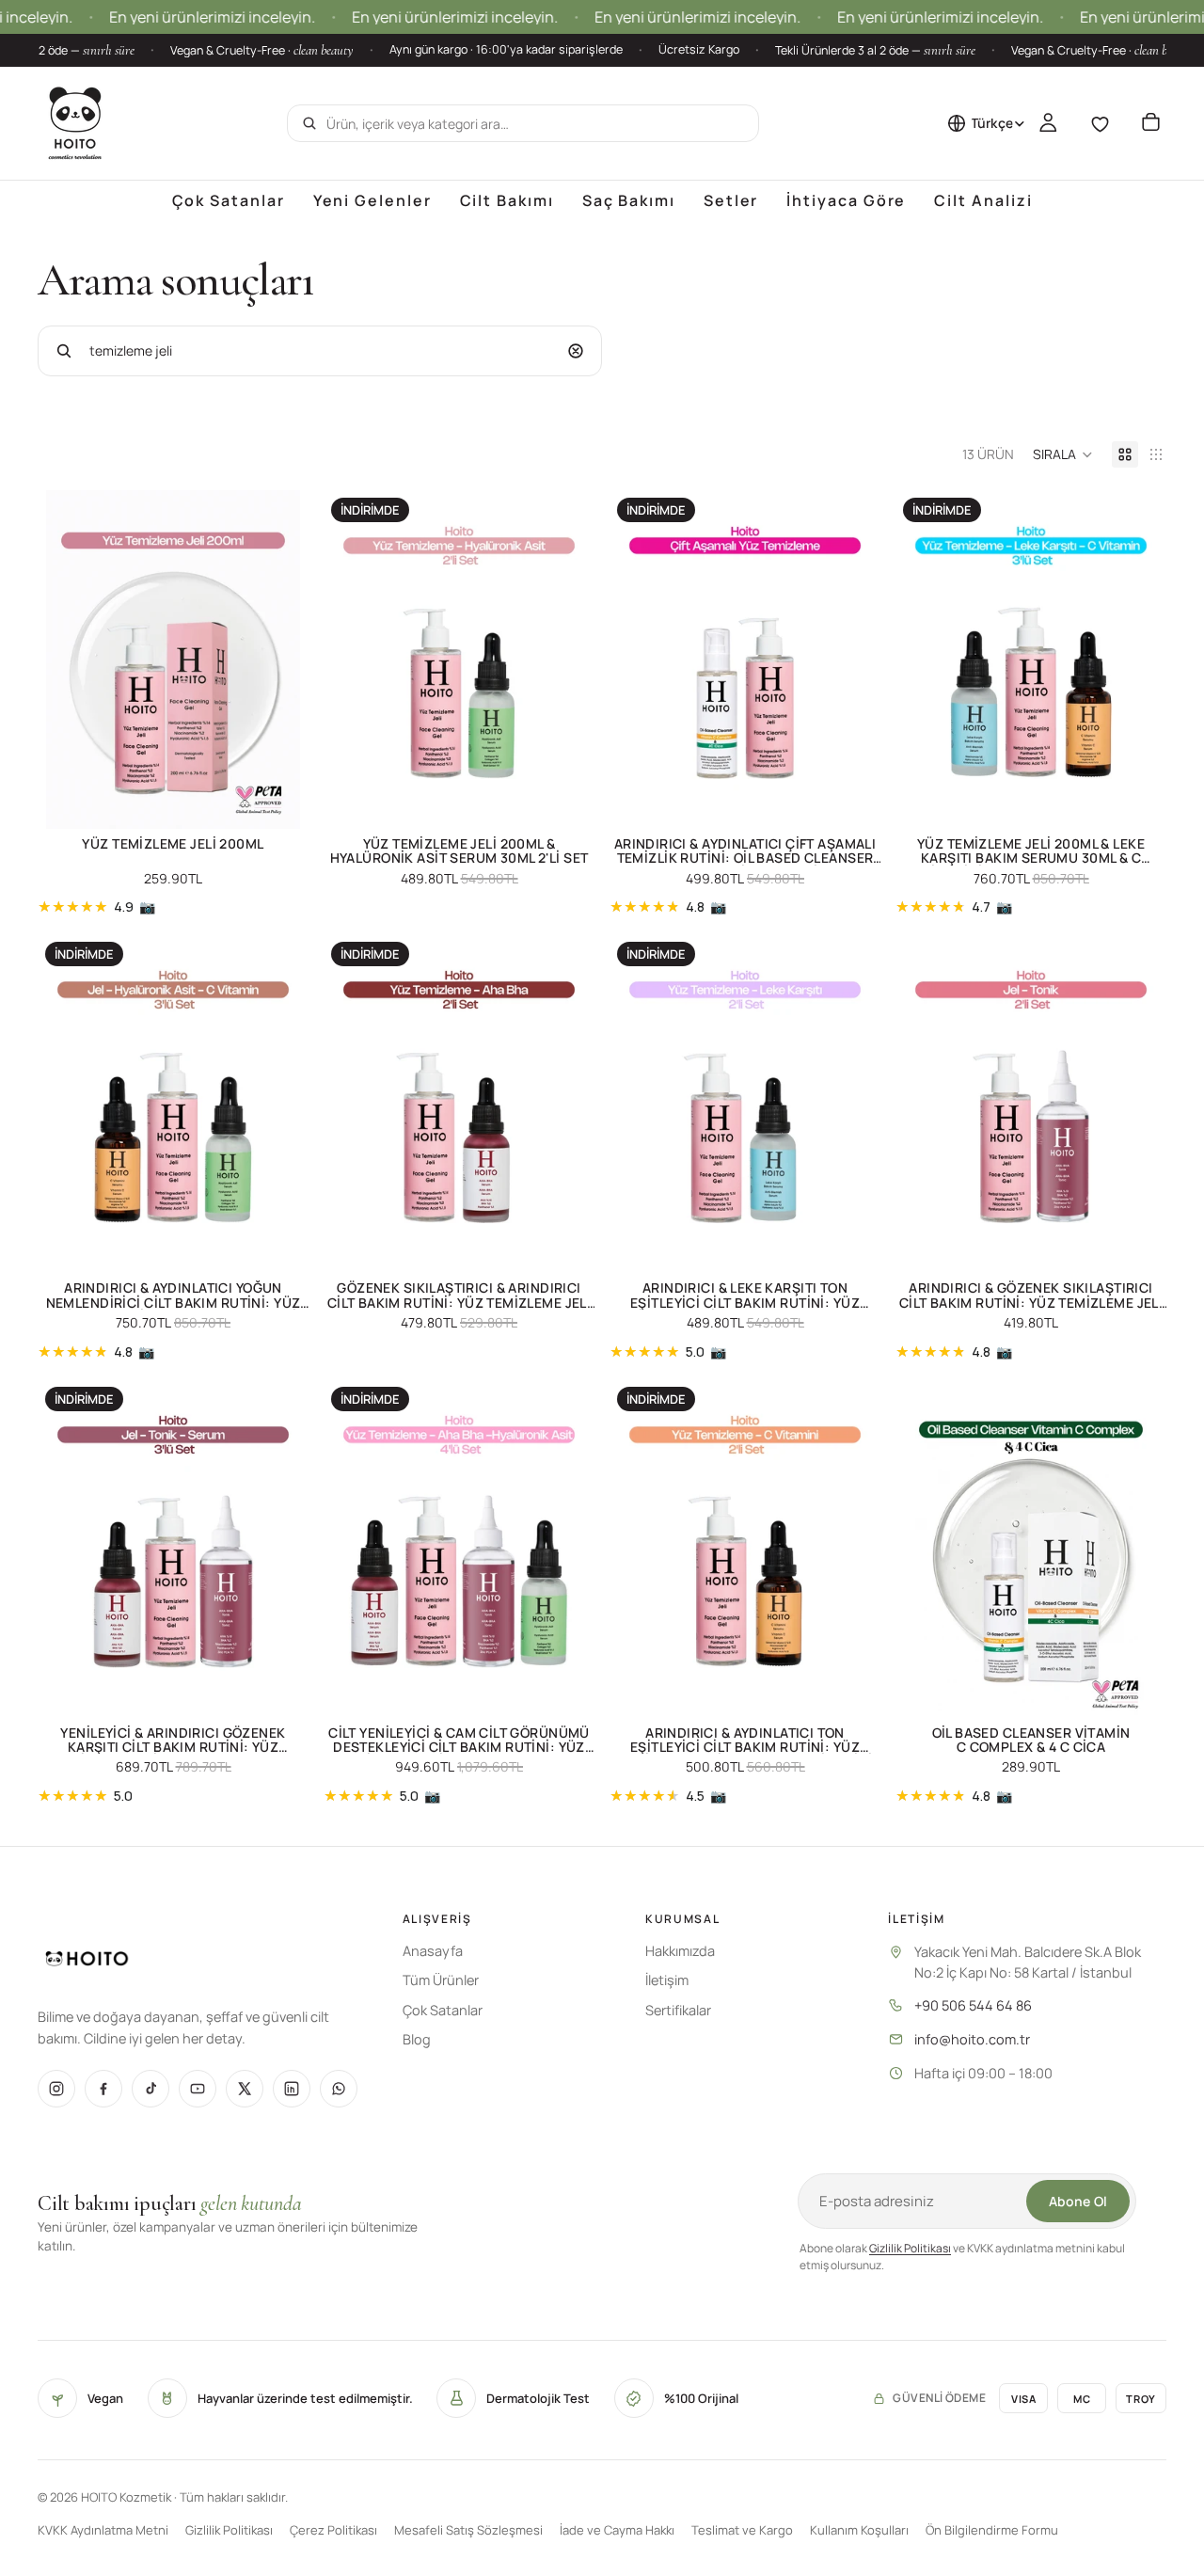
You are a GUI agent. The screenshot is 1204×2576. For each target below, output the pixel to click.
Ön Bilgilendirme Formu (992, 2530)
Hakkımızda (680, 1951)
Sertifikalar (678, 2010)
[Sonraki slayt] (280, 660)
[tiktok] (150, 2089)
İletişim (667, 1980)
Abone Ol (1078, 2201)
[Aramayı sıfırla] (576, 351)
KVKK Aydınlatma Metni (103, 2530)
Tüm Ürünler (441, 1980)
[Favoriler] (1100, 123)
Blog (417, 2039)
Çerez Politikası (333, 2530)
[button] (1063, 454)
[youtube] (198, 2089)
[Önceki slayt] (66, 660)
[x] (245, 2089)
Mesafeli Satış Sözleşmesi (468, 2530)
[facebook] (103, 2089)
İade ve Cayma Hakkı (617, 2530)
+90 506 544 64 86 (973, 2005)
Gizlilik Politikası (910, 2248)
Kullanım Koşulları (859, 2530)
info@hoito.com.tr (972, 2039)
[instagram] (56, 2089)
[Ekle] (279, 800)
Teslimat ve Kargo (742, 2530)
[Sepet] (1150, 123)
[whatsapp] (339, 2089)
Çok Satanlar (443, 2010)
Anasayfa (433, 1951)
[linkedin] (292, 2089)
